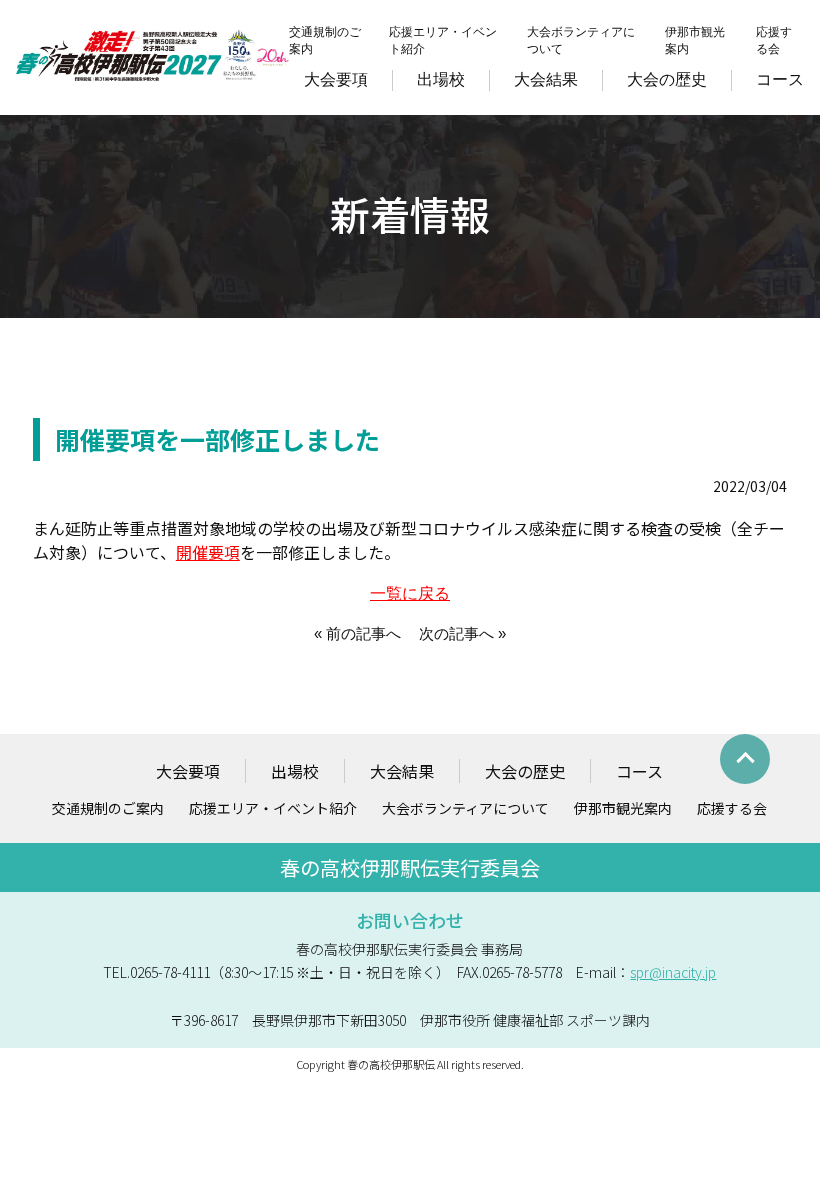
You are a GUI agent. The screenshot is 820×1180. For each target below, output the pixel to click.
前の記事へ (363, 633)
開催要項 (208, 552)
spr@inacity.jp (673, 972)
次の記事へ (456, 633)
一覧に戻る (410, 593)
